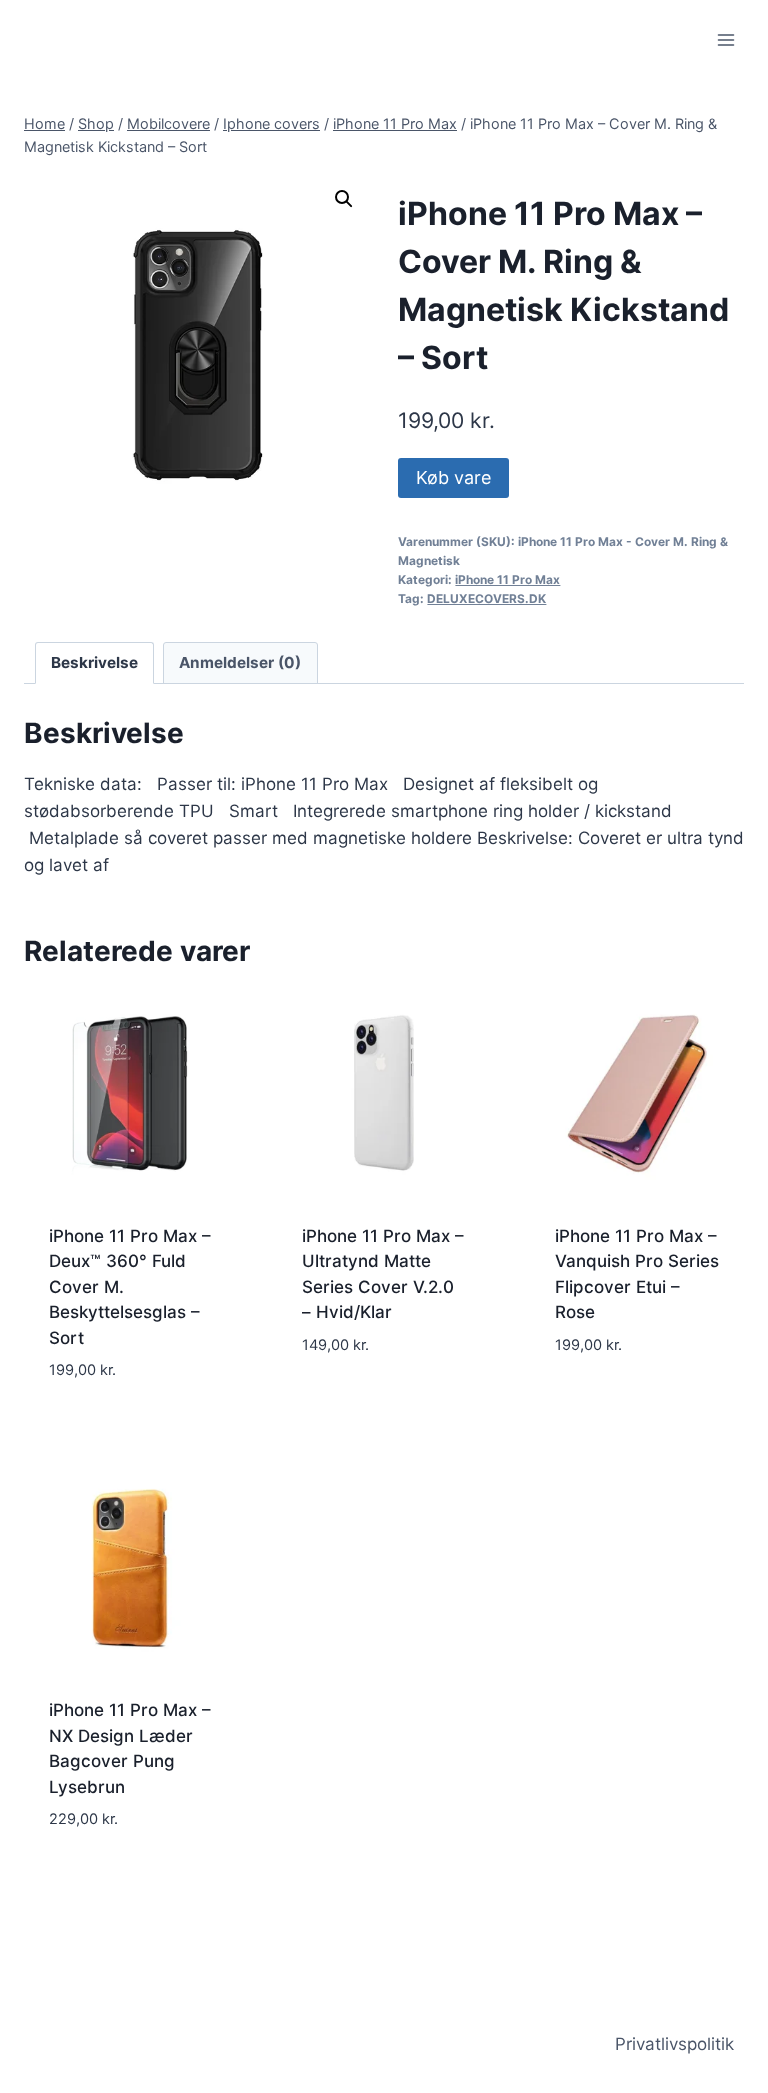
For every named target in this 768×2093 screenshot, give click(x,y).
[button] (344, 199)
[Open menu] (725, 39)
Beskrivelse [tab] (94, 662)
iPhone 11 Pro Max (507, 579)
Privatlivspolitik (674, 2044)
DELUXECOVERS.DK (486, 598)
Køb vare (453, 477)
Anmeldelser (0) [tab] (240, 662)
